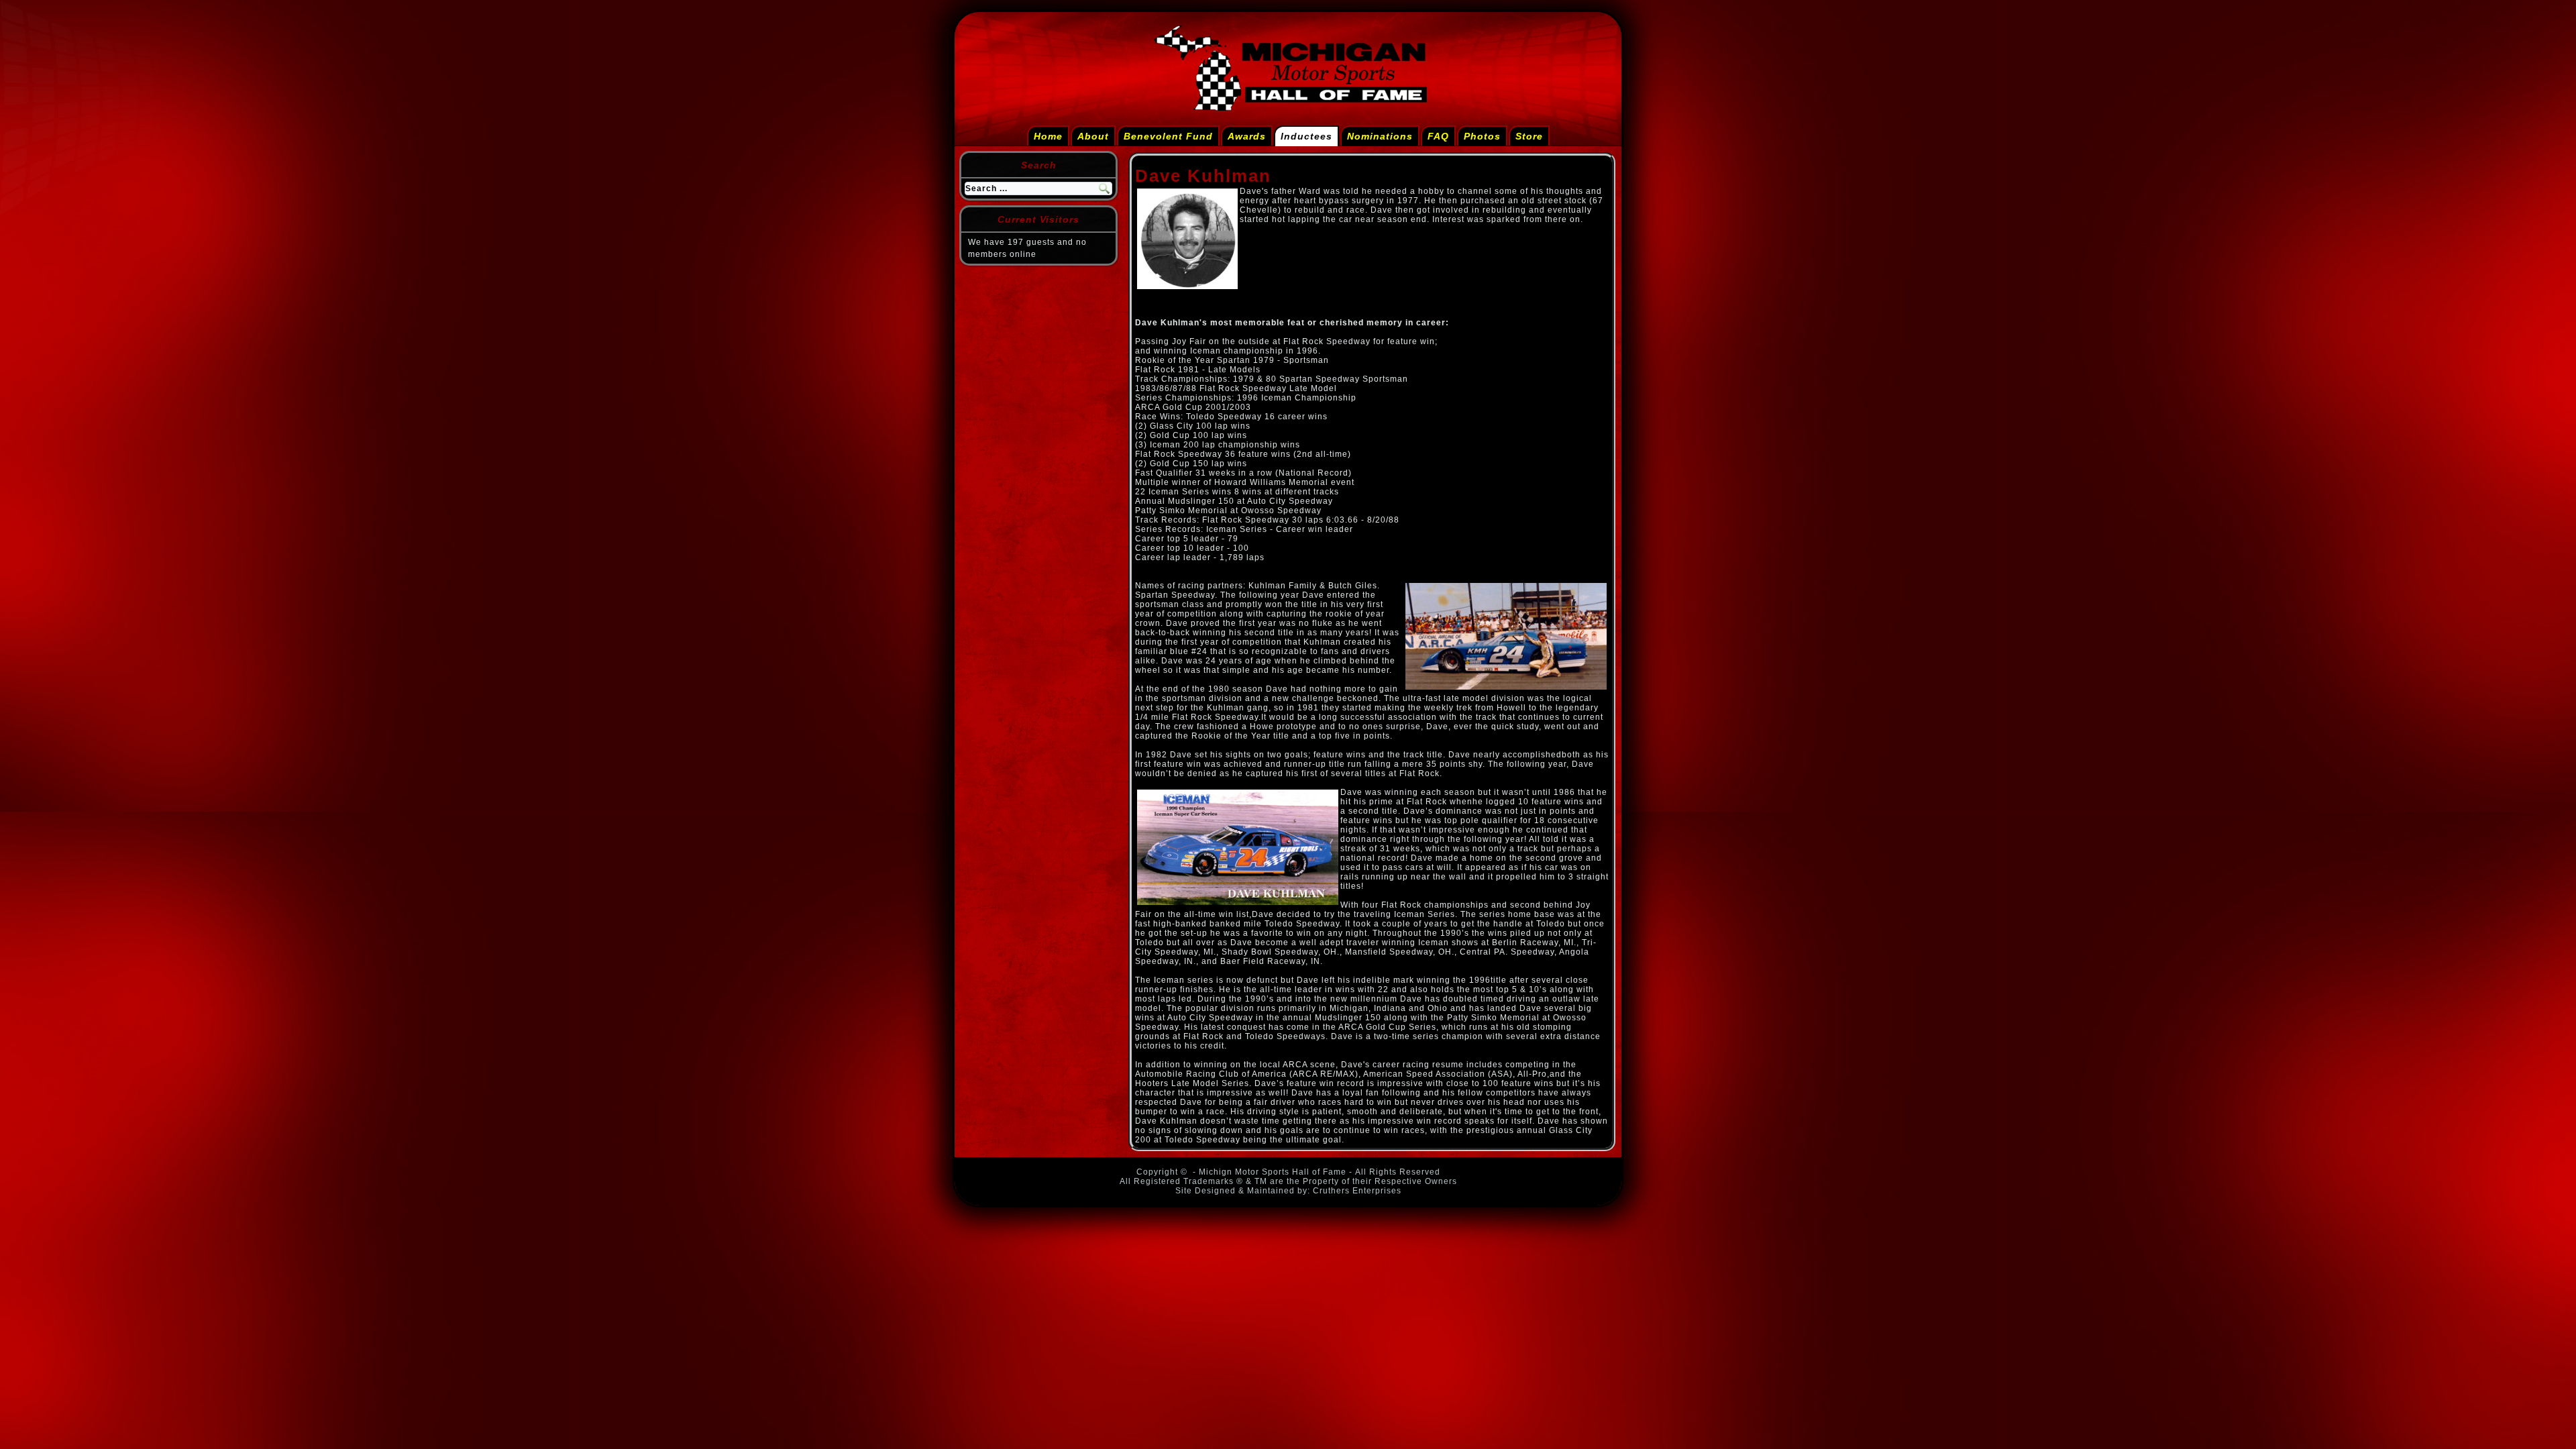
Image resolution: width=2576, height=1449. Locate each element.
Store (1529, 136)
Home (1048, 136)
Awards (1247, 136)
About (1093, 136)
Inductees (1306, 136)
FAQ (1438, 136)
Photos (1482, 136)
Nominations (1380, 136)
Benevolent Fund (1168, 136)
